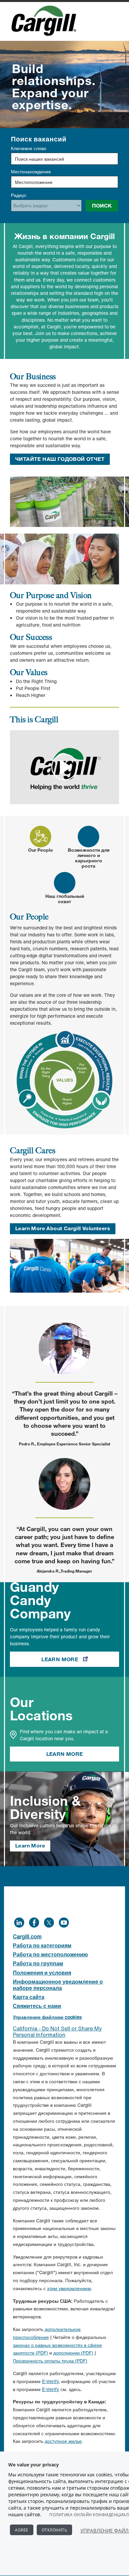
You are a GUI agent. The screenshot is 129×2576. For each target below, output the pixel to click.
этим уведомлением (69, 2288)
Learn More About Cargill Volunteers (63, 1228)
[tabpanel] (64, 1021)
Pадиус (19, 195)
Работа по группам (38, 1963)
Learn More (80, 1659)
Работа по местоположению (50, 1954)
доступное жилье (63, 2441)
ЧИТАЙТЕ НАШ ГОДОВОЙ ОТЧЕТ (60, 459)
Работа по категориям (42, 1945)
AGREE (22, 2530)
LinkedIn (19, 1922)
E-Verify (50, 2381)
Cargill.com (27, 1936)
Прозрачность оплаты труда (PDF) (50, 2361)
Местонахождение (31, 172)
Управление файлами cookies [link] (47, 2017)
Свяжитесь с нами (37, 2006)
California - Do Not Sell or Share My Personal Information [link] (57, 2032)
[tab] (41, 839)
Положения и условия (42, 1973)
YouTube (64, 1922)
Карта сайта (29, 1997)
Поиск (102, 206)
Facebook (34, 1922)
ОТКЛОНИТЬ (55, 2530)
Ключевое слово (29, 148)
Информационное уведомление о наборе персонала (58, 1985)
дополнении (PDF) (73, 2353)
